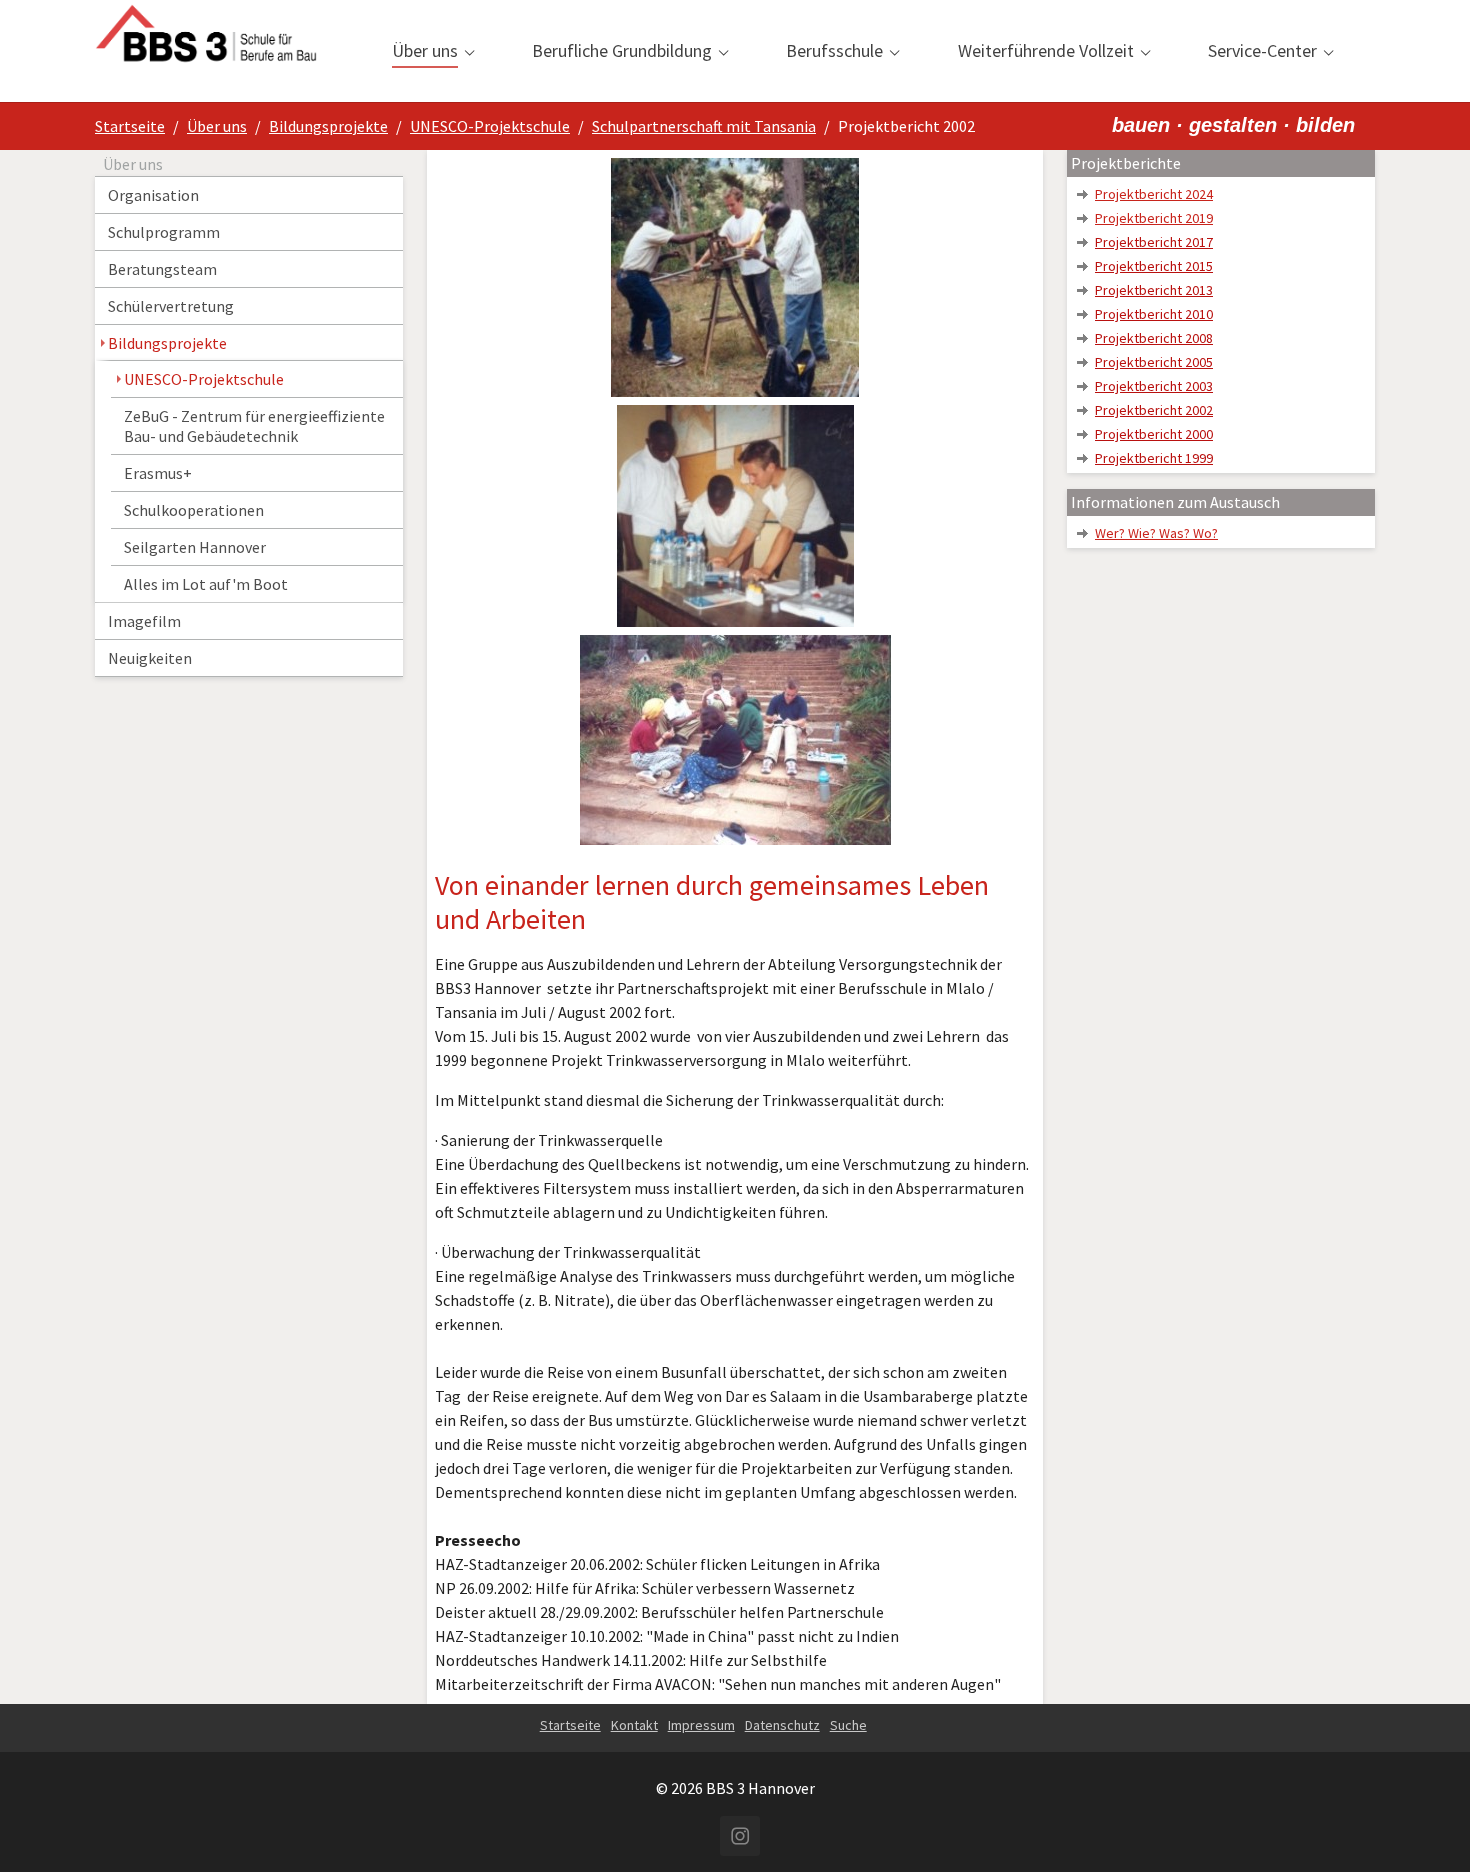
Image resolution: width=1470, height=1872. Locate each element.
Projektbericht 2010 (1154, 314)
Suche (848, 1725)
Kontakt (634, 1725)
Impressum (701, 1725)
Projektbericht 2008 (1154, 338)
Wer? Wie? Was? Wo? (1156, 533)
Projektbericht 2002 (1154, 410)
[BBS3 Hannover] (206, 51)
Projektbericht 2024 (1154, 194)
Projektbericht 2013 (1154, 290)
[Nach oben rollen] (1426, 1828)
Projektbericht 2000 (1154, 434)
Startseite (570, 1725)
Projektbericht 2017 (1154, 242)
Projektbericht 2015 (1154, 266)
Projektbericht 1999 (1154, 458)
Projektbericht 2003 (1154, 386)
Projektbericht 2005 (1154, 362)
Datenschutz (782, 1725)
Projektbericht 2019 (1154, 218)
